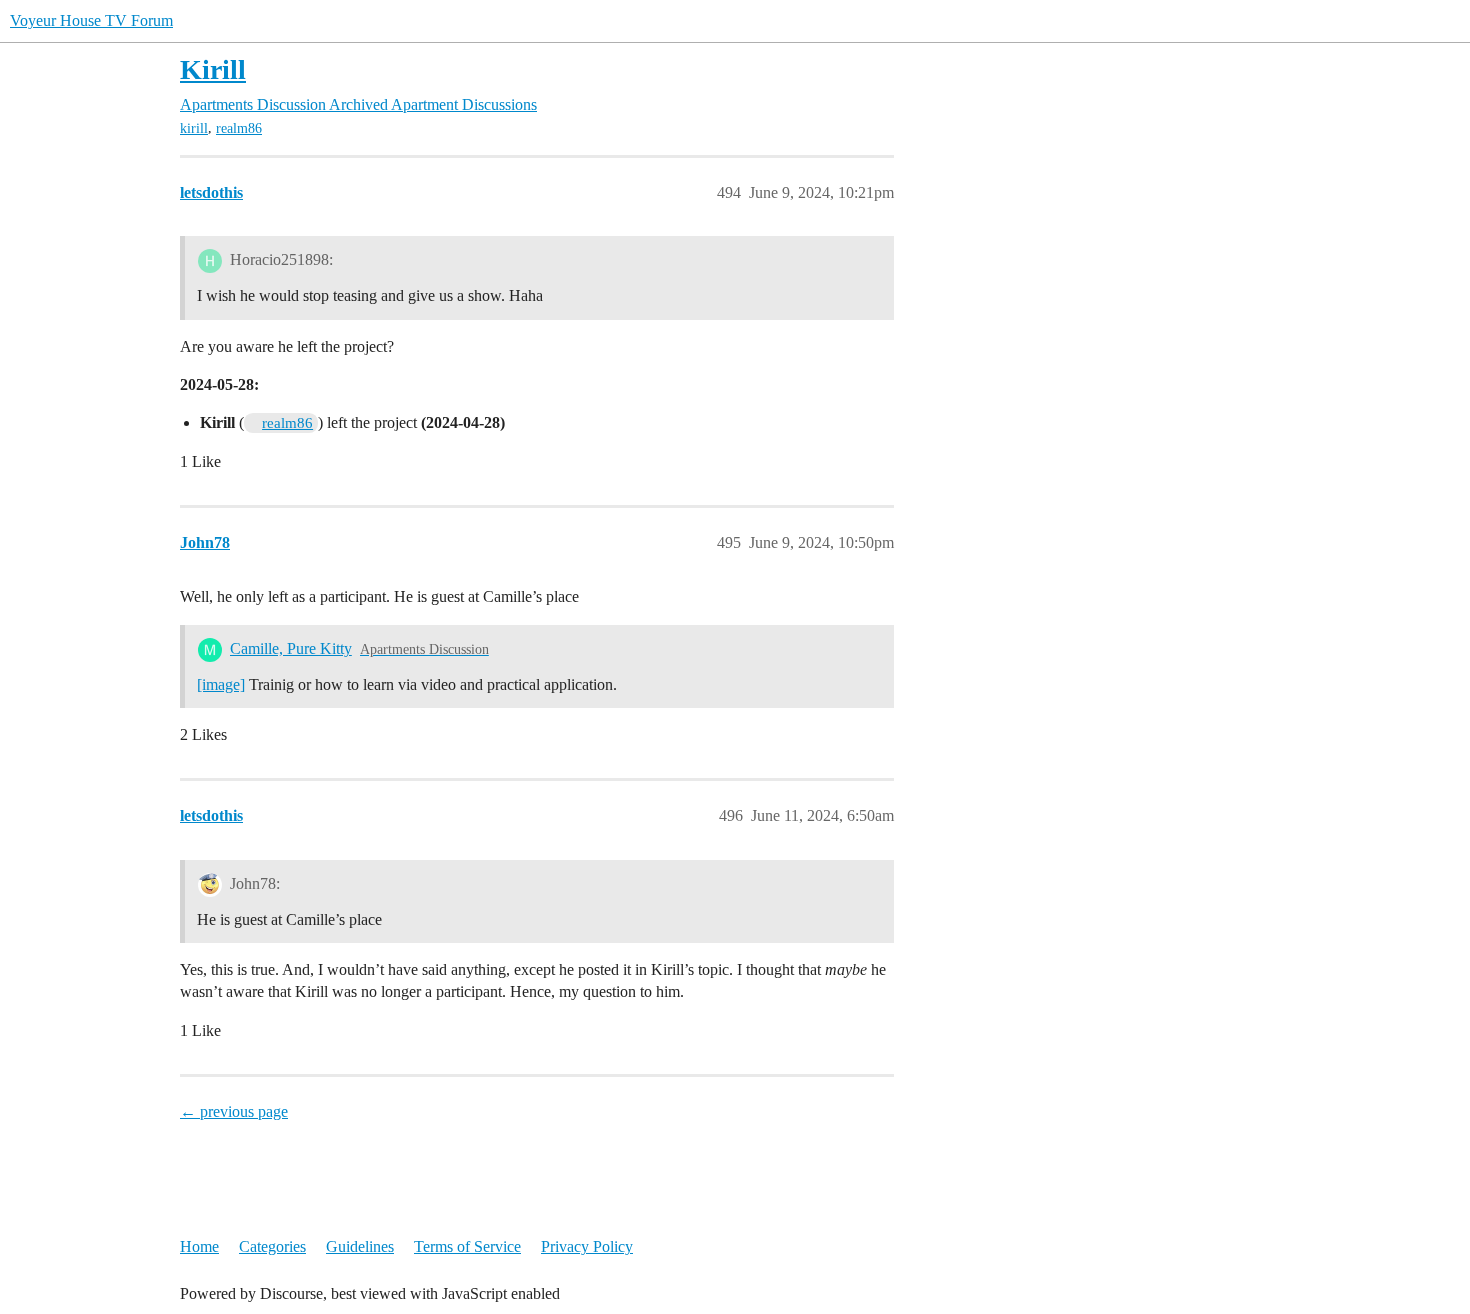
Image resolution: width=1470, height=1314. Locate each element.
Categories (272, 1246)
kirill (194, 128)
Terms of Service (467, 1246)
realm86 (239, 128)
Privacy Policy (587, 1246)
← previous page (234, 1111)
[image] (221, 684)
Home (199, 1246)
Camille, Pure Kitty (291, 648)
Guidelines (360, 1246)
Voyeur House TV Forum (91, 20)
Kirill (213, 69)
